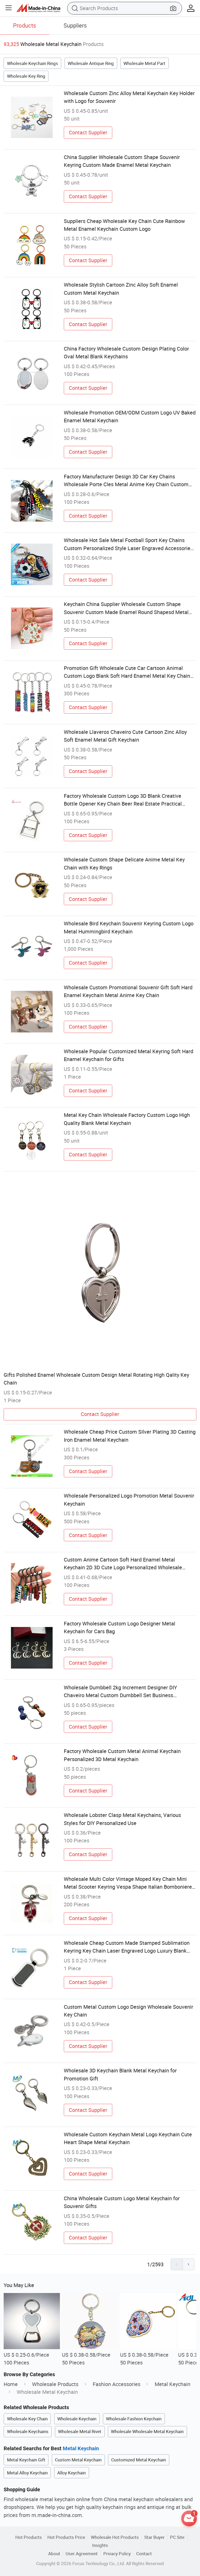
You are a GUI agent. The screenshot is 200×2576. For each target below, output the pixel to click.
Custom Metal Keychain (78, 2460)
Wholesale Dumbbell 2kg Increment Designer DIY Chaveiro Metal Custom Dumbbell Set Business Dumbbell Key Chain (120, 1692)
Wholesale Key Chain (27, 2419)
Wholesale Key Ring (26, 76)
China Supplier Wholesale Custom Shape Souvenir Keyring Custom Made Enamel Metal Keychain (122, 161)
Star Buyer (154, 2537)
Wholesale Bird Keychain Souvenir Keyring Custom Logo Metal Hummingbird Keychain (129, 927)
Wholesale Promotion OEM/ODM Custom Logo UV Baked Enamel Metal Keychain (130, 416)
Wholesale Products (55, 2384)
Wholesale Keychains (28, 2431)
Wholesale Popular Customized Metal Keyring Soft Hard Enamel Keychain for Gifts (129, 1055)
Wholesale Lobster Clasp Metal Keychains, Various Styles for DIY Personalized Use (122, 1819)
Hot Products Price (66, 2537)
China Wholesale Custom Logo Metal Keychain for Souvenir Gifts (122, 2202)
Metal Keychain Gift (26, 2460)
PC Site (177, 2537)
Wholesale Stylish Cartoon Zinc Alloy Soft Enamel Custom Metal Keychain (121, 289)
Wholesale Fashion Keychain (134, 2419)
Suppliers (75, 25)
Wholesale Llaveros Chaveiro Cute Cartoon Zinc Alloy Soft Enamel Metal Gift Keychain (125, 736)
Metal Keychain (173, 2384)
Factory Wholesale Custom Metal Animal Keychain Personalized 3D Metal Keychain (122, 1755)
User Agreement (82, 2554)
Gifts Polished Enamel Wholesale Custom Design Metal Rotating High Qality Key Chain (96, 1379)
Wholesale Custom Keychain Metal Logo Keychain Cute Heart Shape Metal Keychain (128, 2138)
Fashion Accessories (117, 2384)
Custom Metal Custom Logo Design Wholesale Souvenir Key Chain (129, 2011)
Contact (144, 2554)
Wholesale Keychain (77, 2419)
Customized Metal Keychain (139, 2460)
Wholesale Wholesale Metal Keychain (147, 2431)
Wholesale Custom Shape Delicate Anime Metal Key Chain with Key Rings (124, 863)
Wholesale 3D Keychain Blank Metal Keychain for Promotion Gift (120, 2074)
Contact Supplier (88, 132)
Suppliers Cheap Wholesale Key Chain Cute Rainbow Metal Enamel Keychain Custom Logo (124, 225)
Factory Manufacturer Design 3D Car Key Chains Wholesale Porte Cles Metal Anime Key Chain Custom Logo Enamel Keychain (126, 481)
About (54, 2554)
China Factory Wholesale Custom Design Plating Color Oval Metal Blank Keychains (126, 353)
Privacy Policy (117, 2554)
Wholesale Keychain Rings (33, 63)
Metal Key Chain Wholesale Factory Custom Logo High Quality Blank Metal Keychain (127, 1119)
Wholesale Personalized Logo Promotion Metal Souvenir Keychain (129, 1500)
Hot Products (29, 2537)
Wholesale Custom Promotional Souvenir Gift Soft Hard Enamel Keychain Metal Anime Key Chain (128, 991)
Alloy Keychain (71, 2473)
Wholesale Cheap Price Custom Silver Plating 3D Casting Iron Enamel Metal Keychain (130, 1436)
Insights (100, 2545)
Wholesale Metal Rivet (80, 2431)
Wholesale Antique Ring (91, 63)
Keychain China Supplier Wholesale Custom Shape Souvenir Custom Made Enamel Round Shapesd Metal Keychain (126, 608)
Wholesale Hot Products (115, 2537)
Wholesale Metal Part (144, 63)
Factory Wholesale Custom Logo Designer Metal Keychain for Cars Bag (120, 1627)
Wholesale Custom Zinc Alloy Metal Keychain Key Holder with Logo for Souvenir (129, 97)
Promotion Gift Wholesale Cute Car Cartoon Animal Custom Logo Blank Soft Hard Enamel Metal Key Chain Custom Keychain (127, 672)
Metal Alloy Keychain (27, 2473)
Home (11, 2384)
